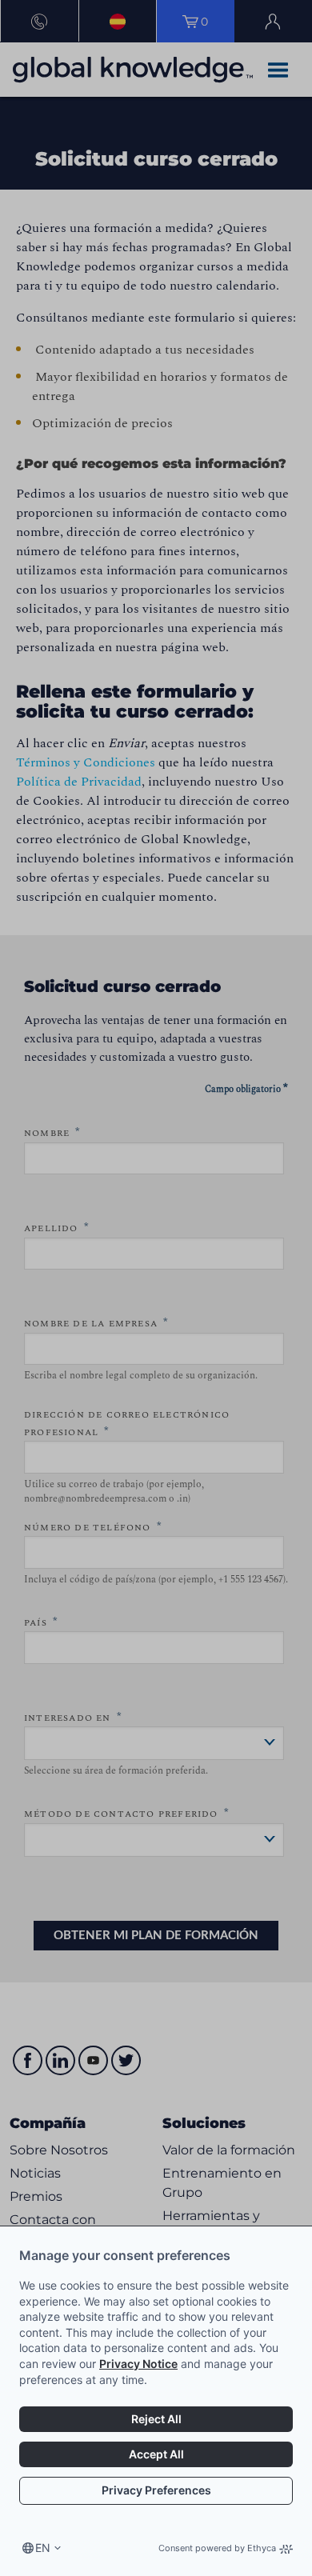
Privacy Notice (138, 2364)
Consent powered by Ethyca (217, 2548)
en (43, 2548)
